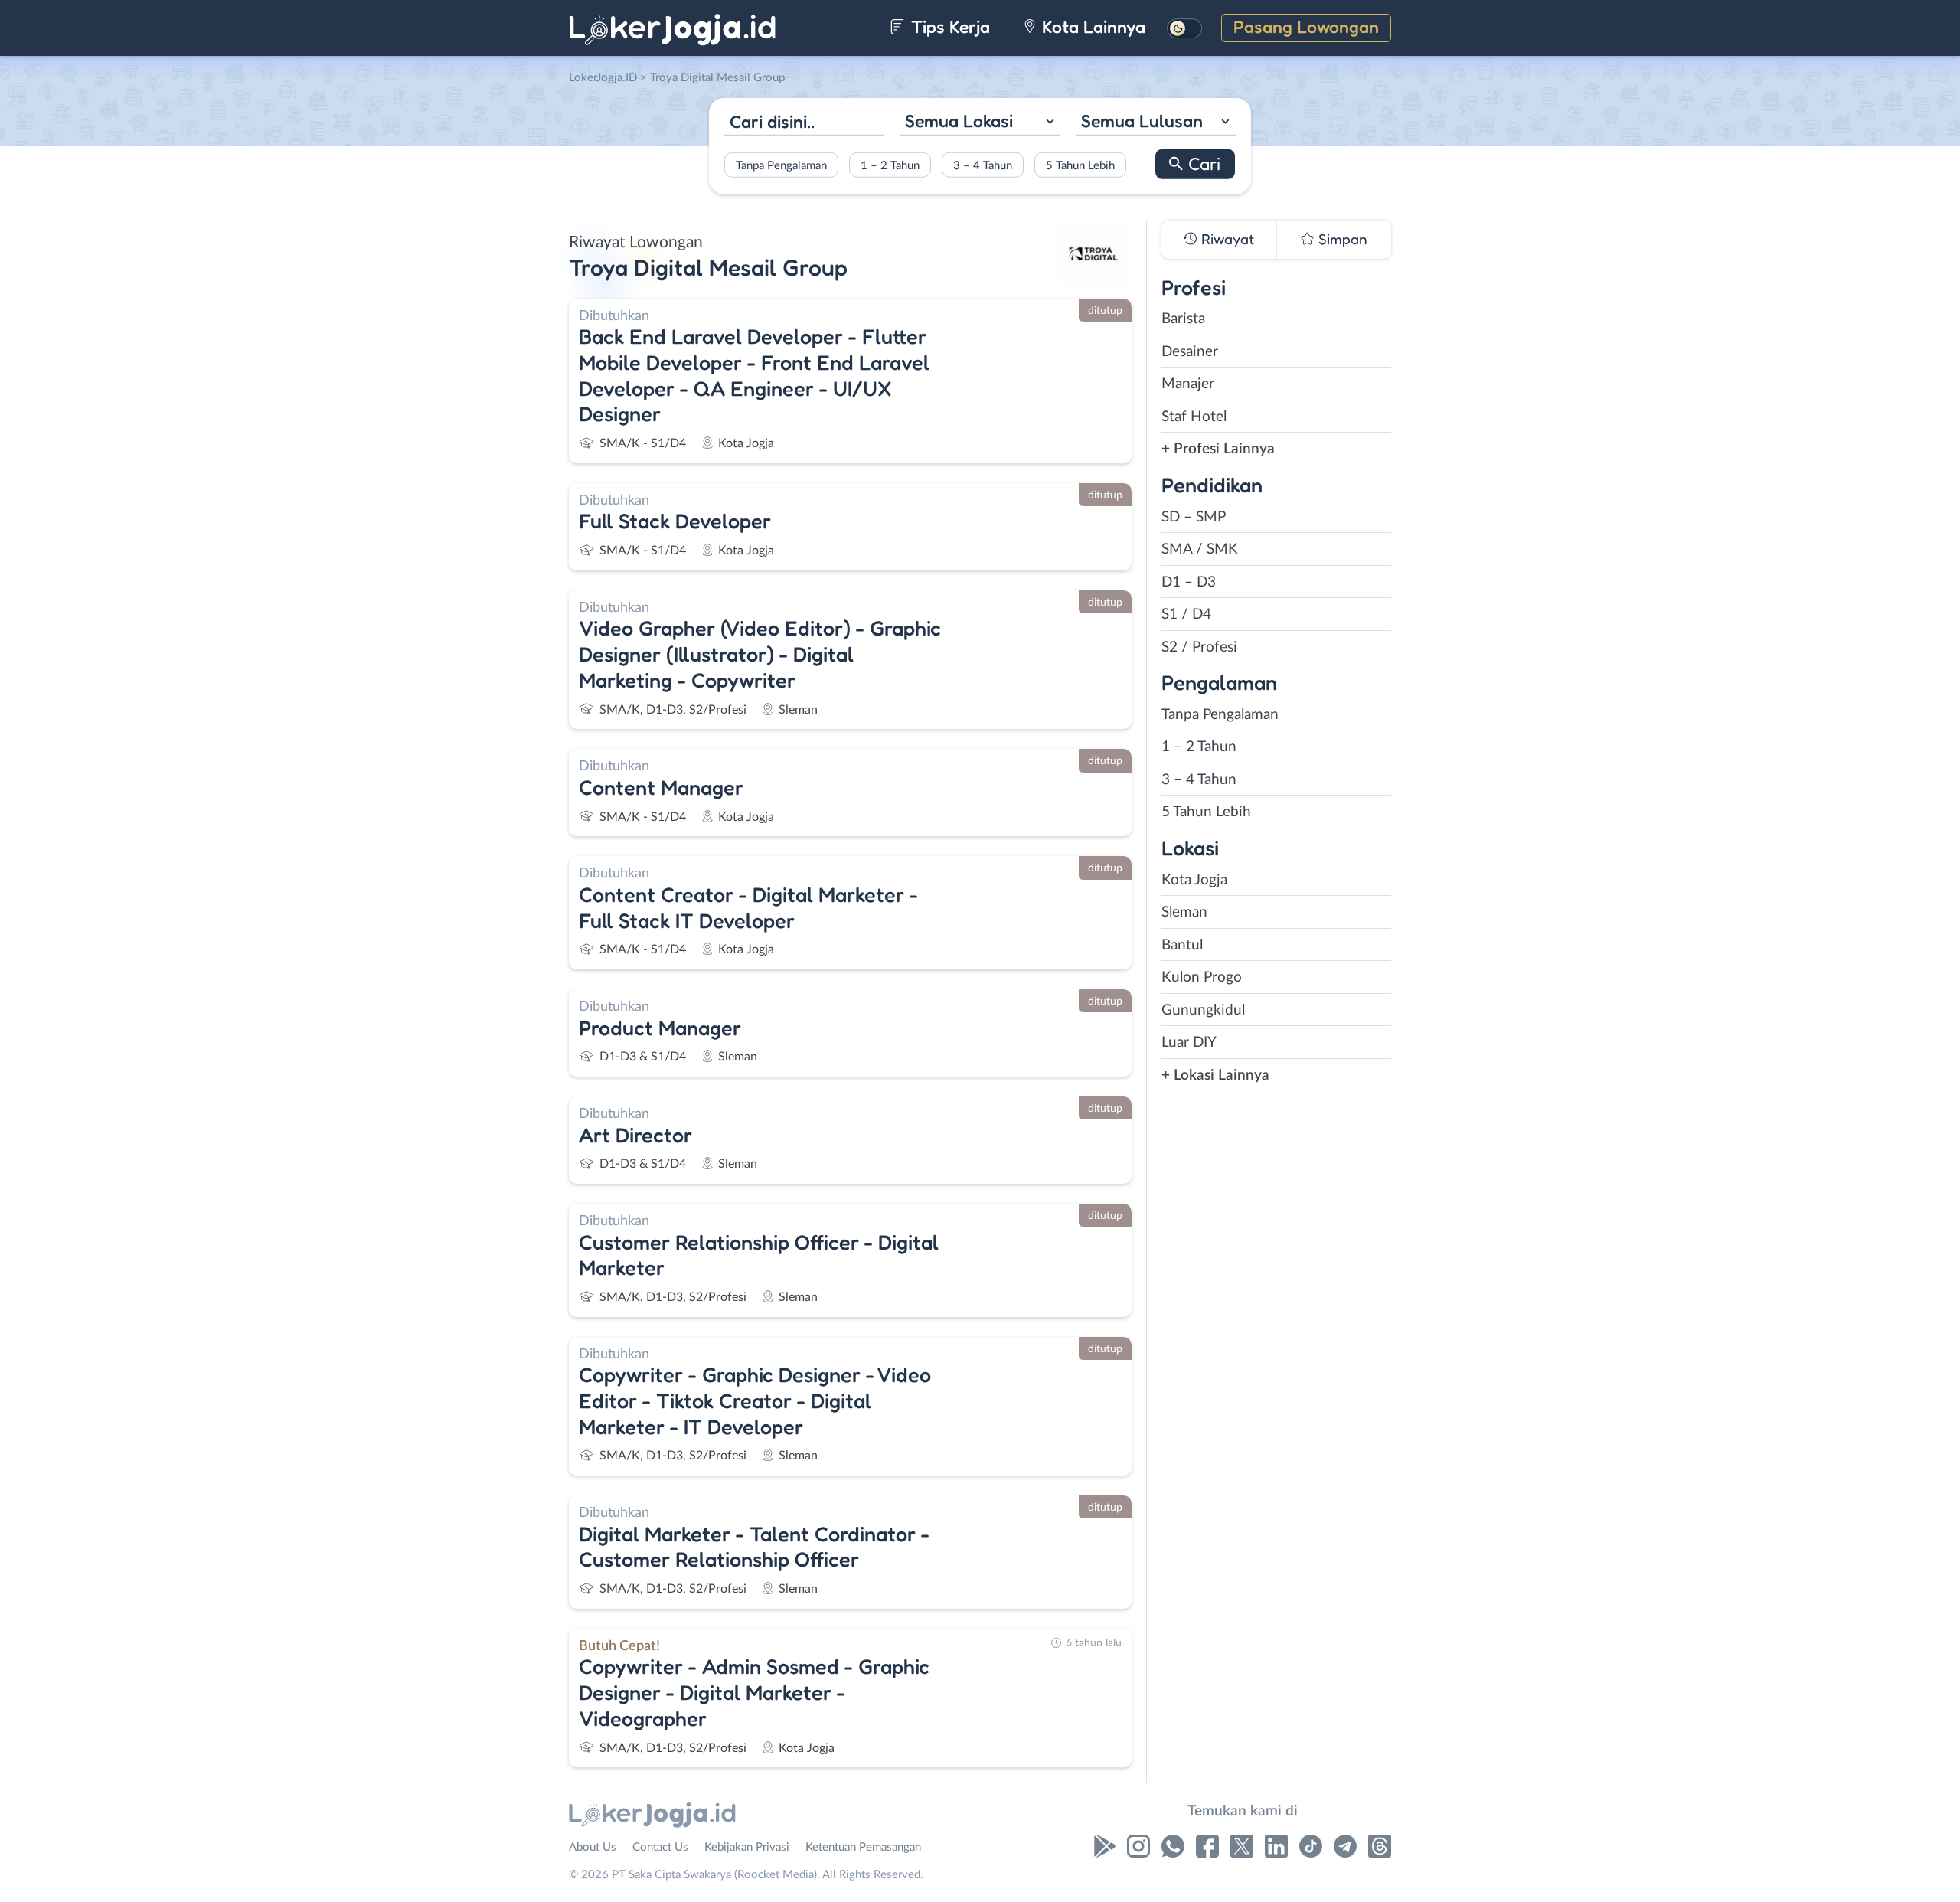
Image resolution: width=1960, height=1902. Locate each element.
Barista (1183, 319)
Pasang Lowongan (1306, 26)
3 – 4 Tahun (983, 165)
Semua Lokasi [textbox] (959, 121)
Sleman (1184, 912)
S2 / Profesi (1199, 647)
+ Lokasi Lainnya (1215, 1075)
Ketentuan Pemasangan (863, 1847)
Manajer (1188, 384)
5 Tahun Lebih (1080, 165)
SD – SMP (1194, 517)
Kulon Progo (1202, 977)
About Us (593, 1847)
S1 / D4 (1186, 614)
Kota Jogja (1194, 880)
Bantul (1182, 945)
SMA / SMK (1200, 549)
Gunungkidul (1203, 1010)
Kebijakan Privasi (747, 1847)
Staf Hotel (1194, 417)
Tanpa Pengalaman (781, 165)
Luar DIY (1189, 1043)
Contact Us (660, 1847)
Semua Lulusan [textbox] (1142, 121)
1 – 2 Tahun (890, 165)
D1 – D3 (1189, 582)
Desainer (1190, 352)
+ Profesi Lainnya (1218, 449)
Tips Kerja (948, 26)
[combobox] (980, 123)
